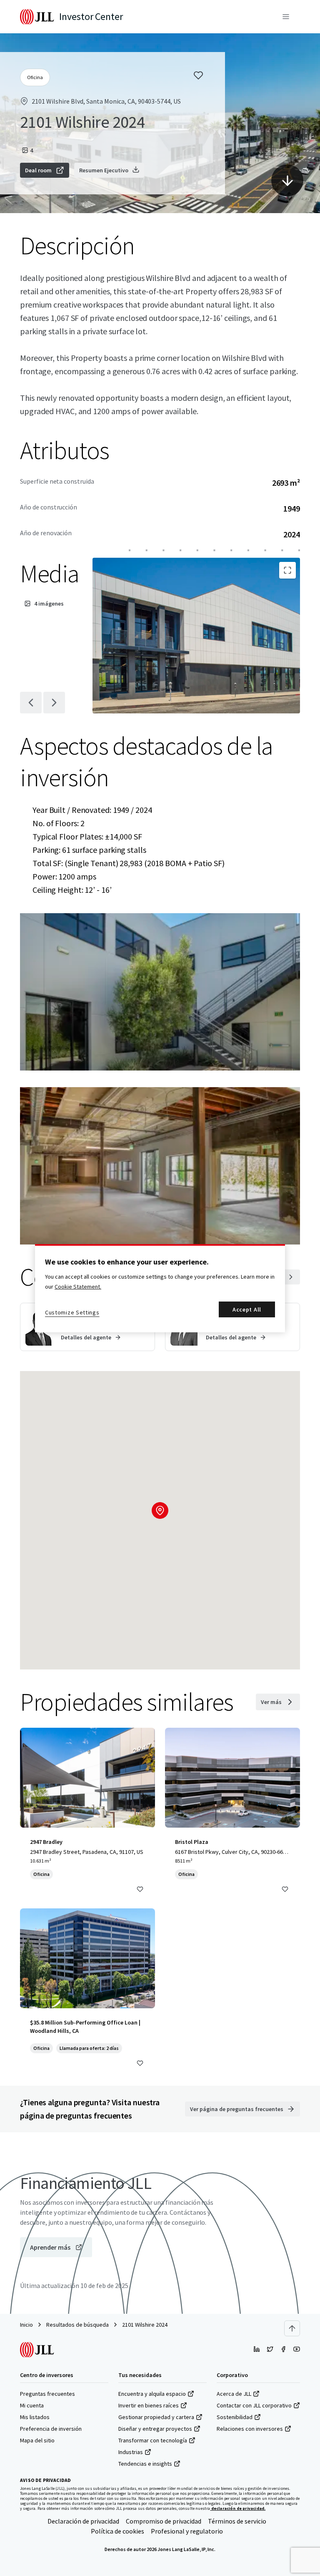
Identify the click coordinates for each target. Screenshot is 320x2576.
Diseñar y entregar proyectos (155, 2429)
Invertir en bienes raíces (149, 2405)
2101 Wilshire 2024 (145, 2325)
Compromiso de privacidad (164, 2521)
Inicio (26, 2325)
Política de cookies (117, 2531)
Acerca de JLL (234, 2394)
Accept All (247, 1309)
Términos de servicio (237, 2521)
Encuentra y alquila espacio (152, 2394)
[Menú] (286, 17)
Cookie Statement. (78, 1287)
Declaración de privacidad (83, 2521)
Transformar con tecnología (153, 2440)
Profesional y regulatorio (187, 2531)
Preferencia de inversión (51, 2429)
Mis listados (35, 2417)
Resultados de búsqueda (77, 2325)
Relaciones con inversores (250, 2429)
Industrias (131, 2452)
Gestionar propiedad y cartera (156, 2417)
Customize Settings (72, 1312)
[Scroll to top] (292, 2328)
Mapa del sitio (37, 2440)
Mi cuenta (32, 2405)
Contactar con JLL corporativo (254, 2405)
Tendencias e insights (145, 2464)
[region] (160, 1288)
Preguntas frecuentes (47, 2394)
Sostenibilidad (235, 2417)
